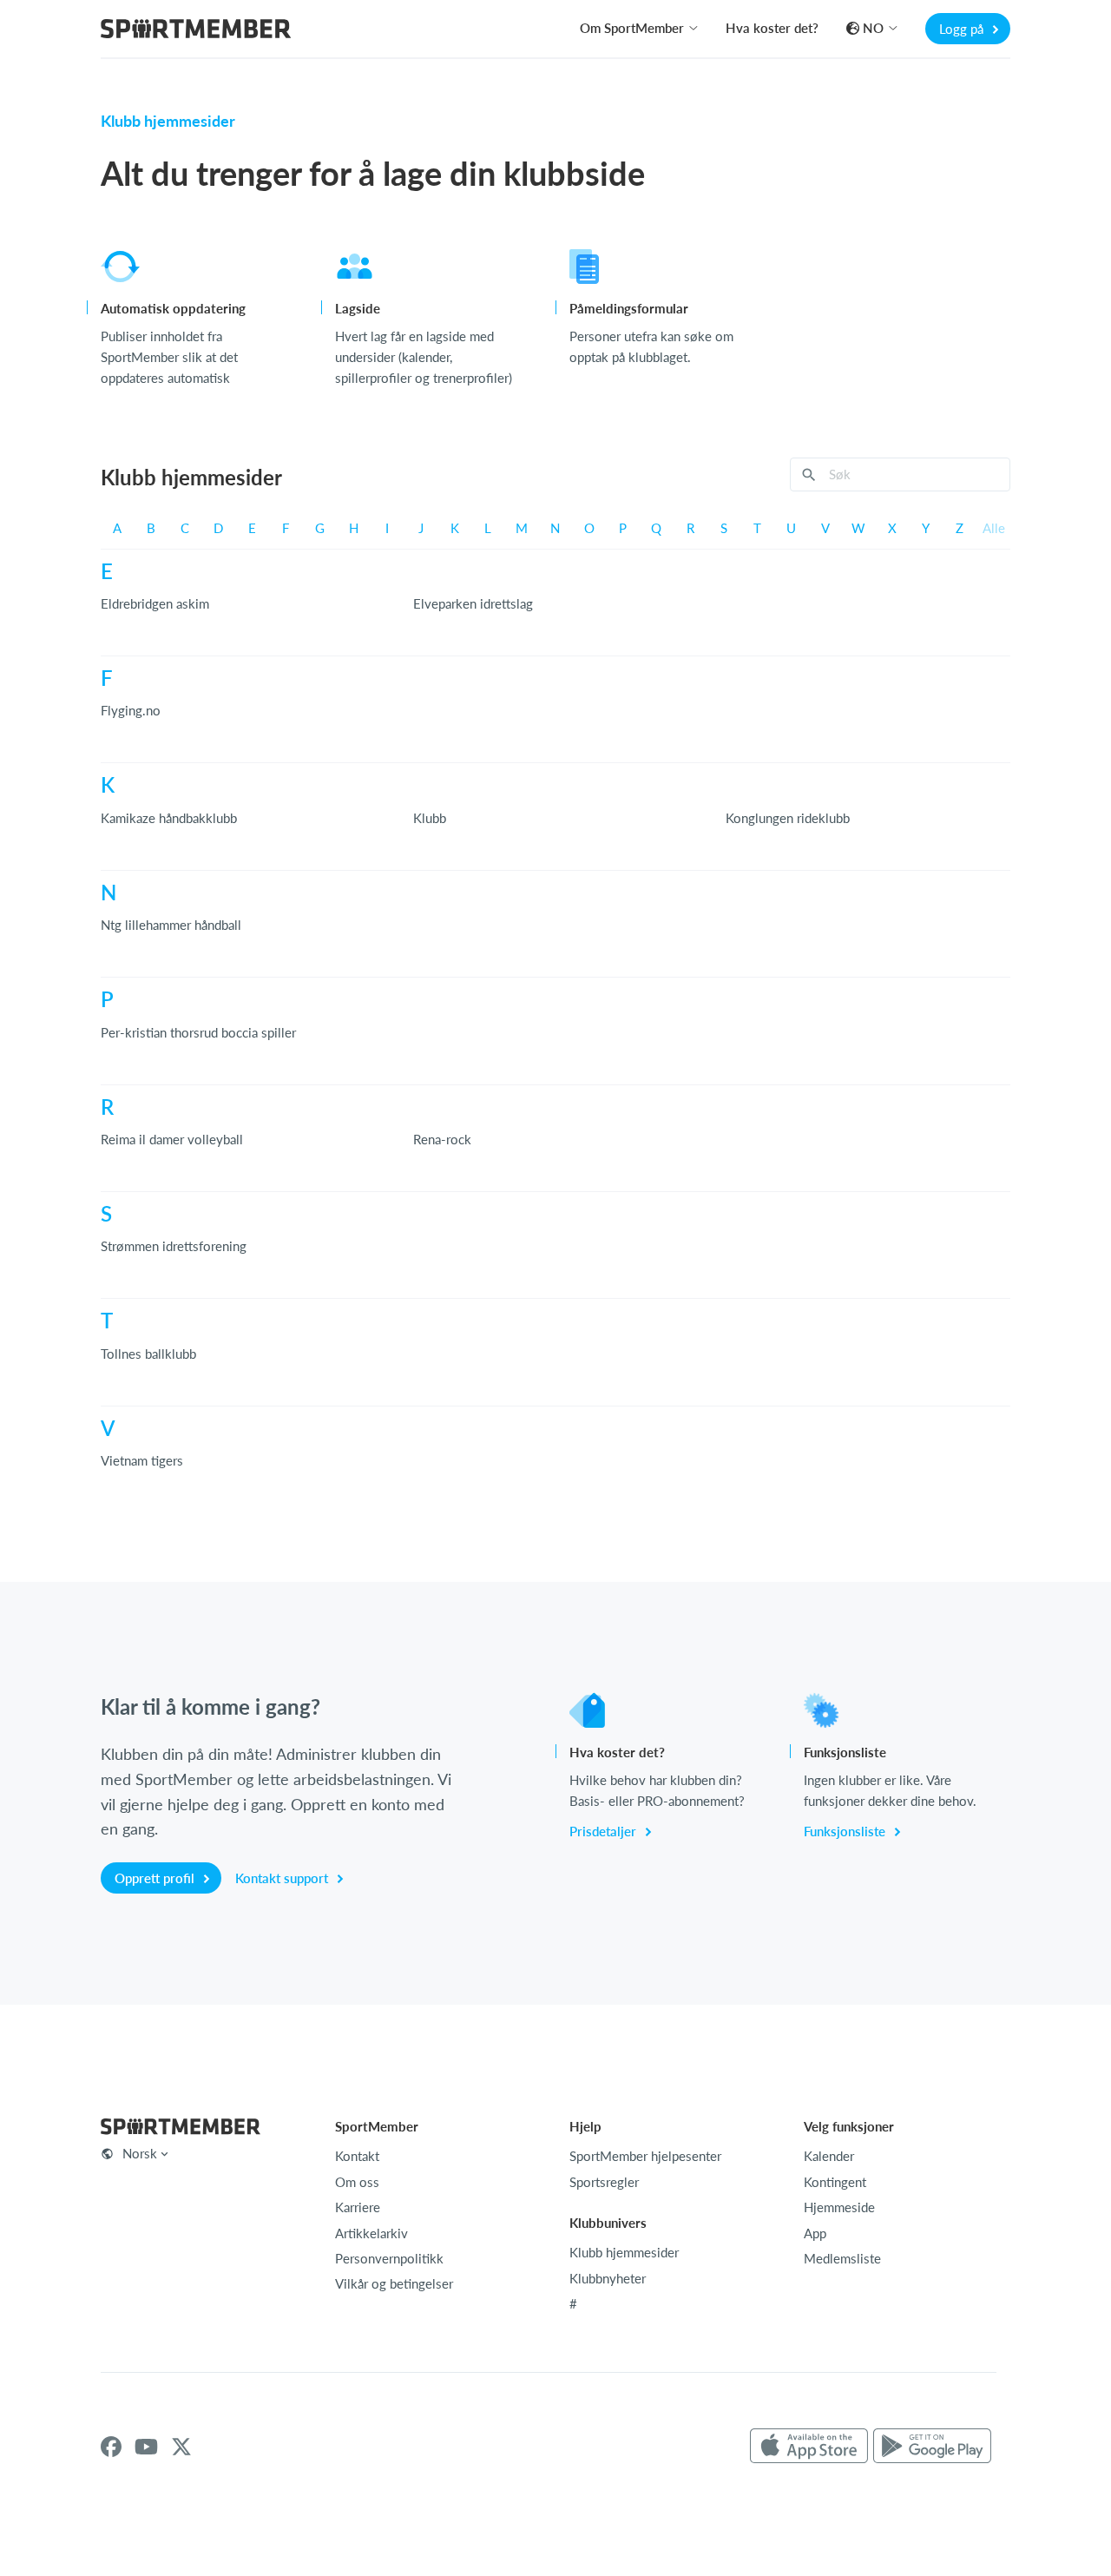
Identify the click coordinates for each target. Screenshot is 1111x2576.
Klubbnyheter (608, 2278)
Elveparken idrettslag (473, 603)
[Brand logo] (196, 31)
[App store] (809, 2447)
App (815, 2233)
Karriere (358, 2207)
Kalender (829, 2156)
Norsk (140, 2153)
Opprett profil (156, 1878)
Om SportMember (632, 28)
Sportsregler (604, 2182)
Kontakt (357, 2156)
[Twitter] (181, 2447)
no (873, 28)
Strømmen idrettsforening (174, 1246)
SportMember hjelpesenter (645, 2156)
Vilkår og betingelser (394, 2283)
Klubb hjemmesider (624, 2252)
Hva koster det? (772, 28)
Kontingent (835, 2182)
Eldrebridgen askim (155, 603)
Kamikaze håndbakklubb (169, 818)
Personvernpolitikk (389, 2258)
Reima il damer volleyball (172, 1139)
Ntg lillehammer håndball (171, 925)
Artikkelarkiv (371, 2233)
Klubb (430, 818)
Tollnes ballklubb (148, 1354)
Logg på (963, 29)
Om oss (357, 2182)
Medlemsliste (842, 2258)
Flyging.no (131, 710)
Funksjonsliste (846, 1831)
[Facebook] (111, 2447)
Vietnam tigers (142, 1460)
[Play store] (932, 2447)
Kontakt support (283, 1878)
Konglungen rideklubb (788, 818)
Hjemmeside (839, 2207)
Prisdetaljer (605, 1831)
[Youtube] (146, 2447)
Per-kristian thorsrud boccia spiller (198, 1032)
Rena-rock (442, 1139)
